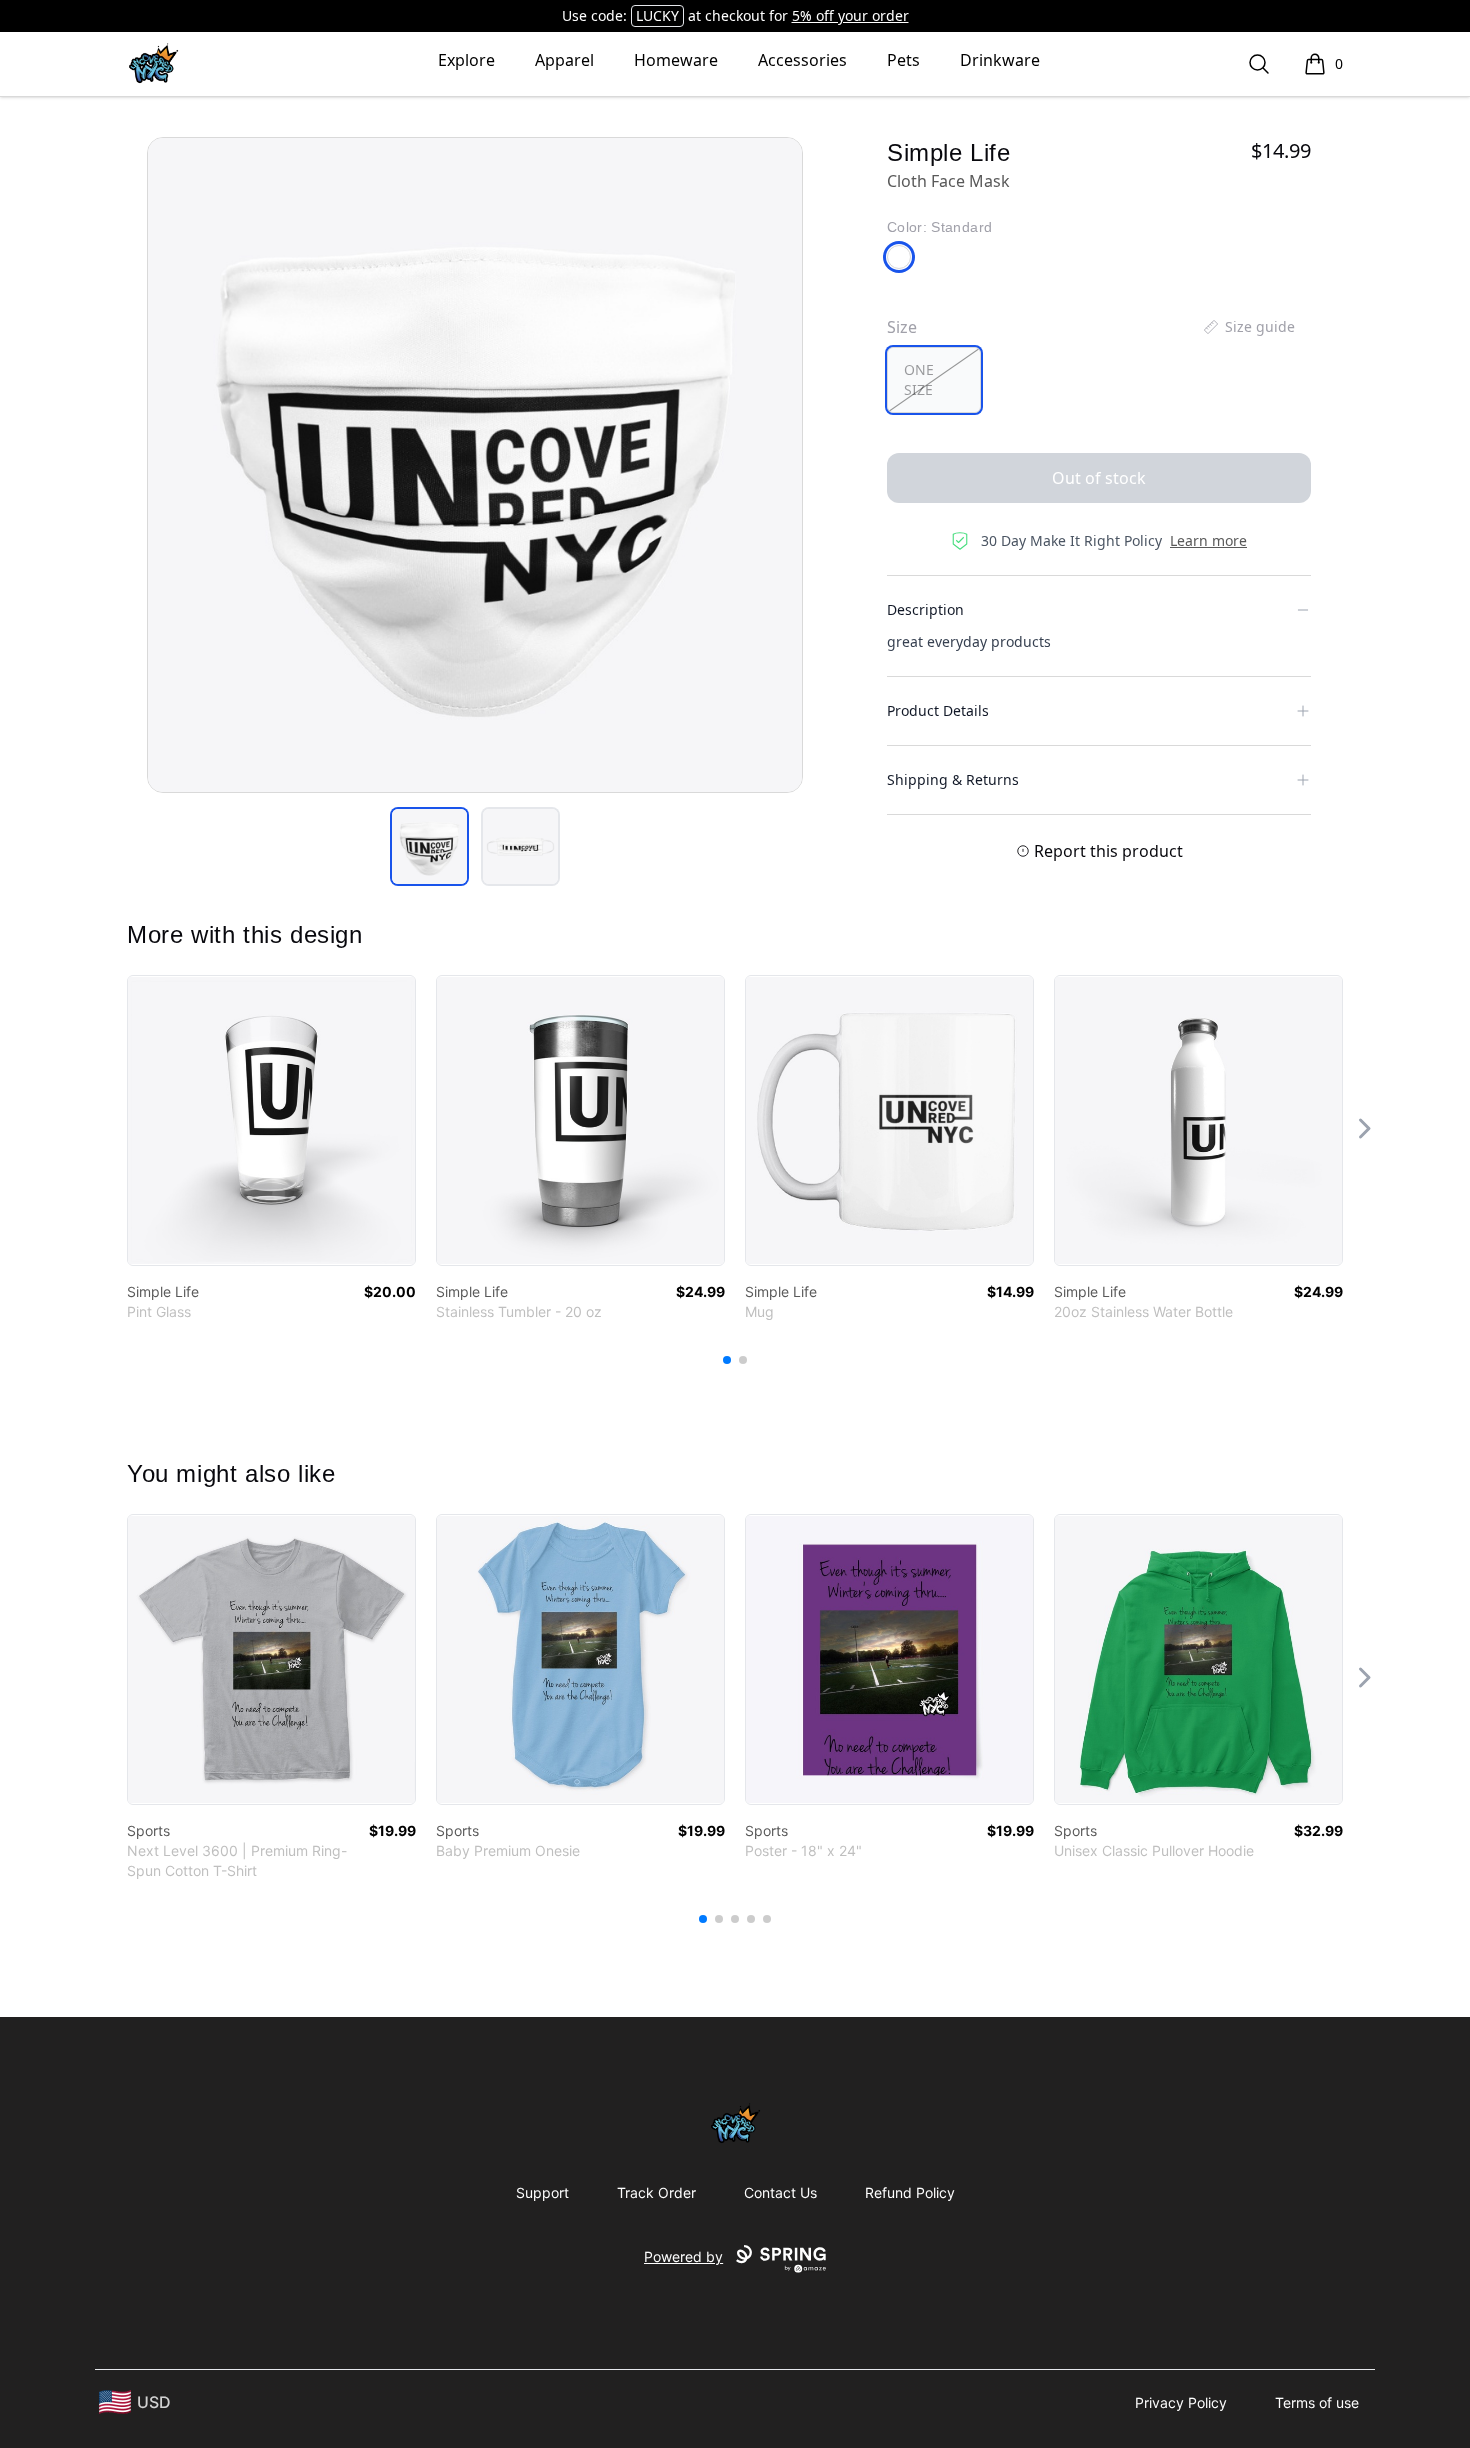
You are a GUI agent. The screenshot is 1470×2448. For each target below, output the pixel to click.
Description (925, 609)
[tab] (429, 846)
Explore (466, 60)
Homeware (676, 60)
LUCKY (657, 15)
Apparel (564, 60)
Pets (903, 60)
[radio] (934, 380)
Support (542, 2192)
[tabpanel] (475, 465)
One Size (919, 379)
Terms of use (1317, 2402)
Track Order (656, 2192)
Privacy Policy (1181, 2402)
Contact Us (780, 2192)
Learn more (1208, 540)
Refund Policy (910, 2192)
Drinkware (1000, 60)
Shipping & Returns (953, 779)
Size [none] (902, 327)
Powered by (683, 2256)
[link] (271, 1120)
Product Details (938, 710)
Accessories (802, 60)
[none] (1248, 327)
